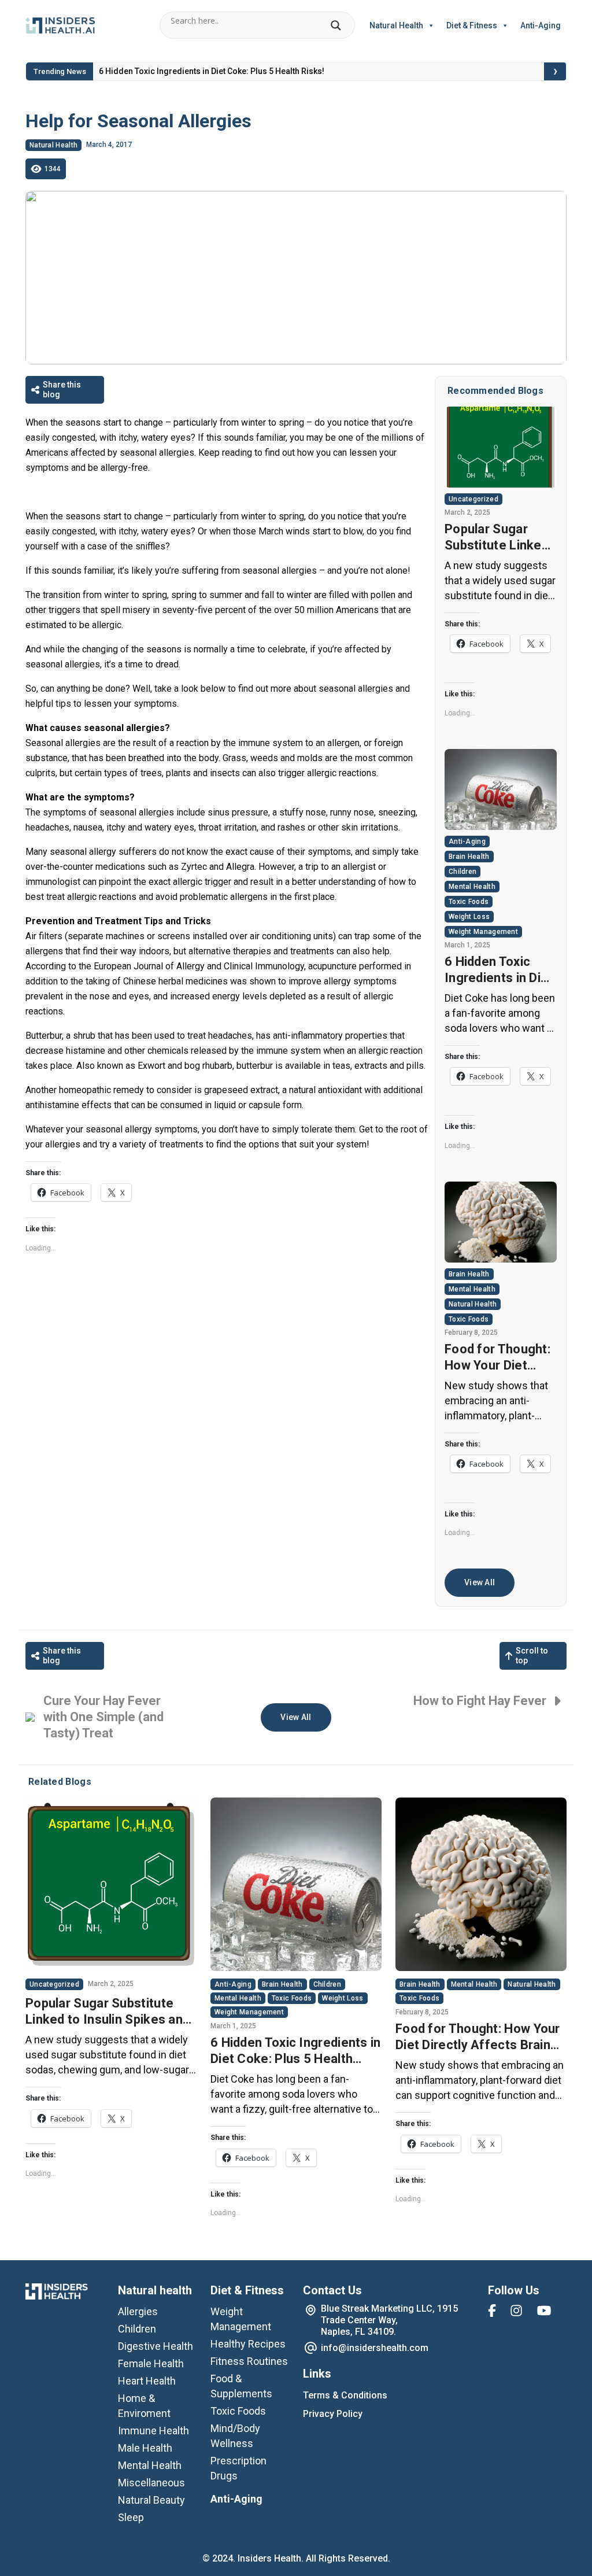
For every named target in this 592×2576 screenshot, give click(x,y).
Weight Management (483, 932)
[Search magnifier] (336, 25)
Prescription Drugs (238, 2468)
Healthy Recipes (248, 2344)
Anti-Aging (541, 25)
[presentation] (556, 72)
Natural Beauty (151, 2500)
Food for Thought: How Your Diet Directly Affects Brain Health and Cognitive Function (500, 1358)
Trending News (60, 71)
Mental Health (472, 887)
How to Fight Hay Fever (480, 1701)
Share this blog (62, 390)
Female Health (151, 2363)
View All (480, 1582)
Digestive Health (156, 2346)
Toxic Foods (469, 902)
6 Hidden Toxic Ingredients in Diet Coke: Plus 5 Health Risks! (212, 71)
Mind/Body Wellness (235, 2436)
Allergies (138, 2311)
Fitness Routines (249, 2361)
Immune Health (153, 2431)
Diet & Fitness (472, 25)
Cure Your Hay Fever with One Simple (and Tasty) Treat (103, 1717)
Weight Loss (469, 917)
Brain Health (469, 857)
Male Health (145, 2448)
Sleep (131, 2517)
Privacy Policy (333, 2414)
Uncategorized (473, 499)
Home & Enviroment (144, 2406)
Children (462, 872)
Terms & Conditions (345, 2395)
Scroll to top (532, 1656)
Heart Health (147, 2381)
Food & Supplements (241, 2386)
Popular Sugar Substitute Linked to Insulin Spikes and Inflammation (497, 538)
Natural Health (396, 25)
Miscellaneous (151, 2483)
